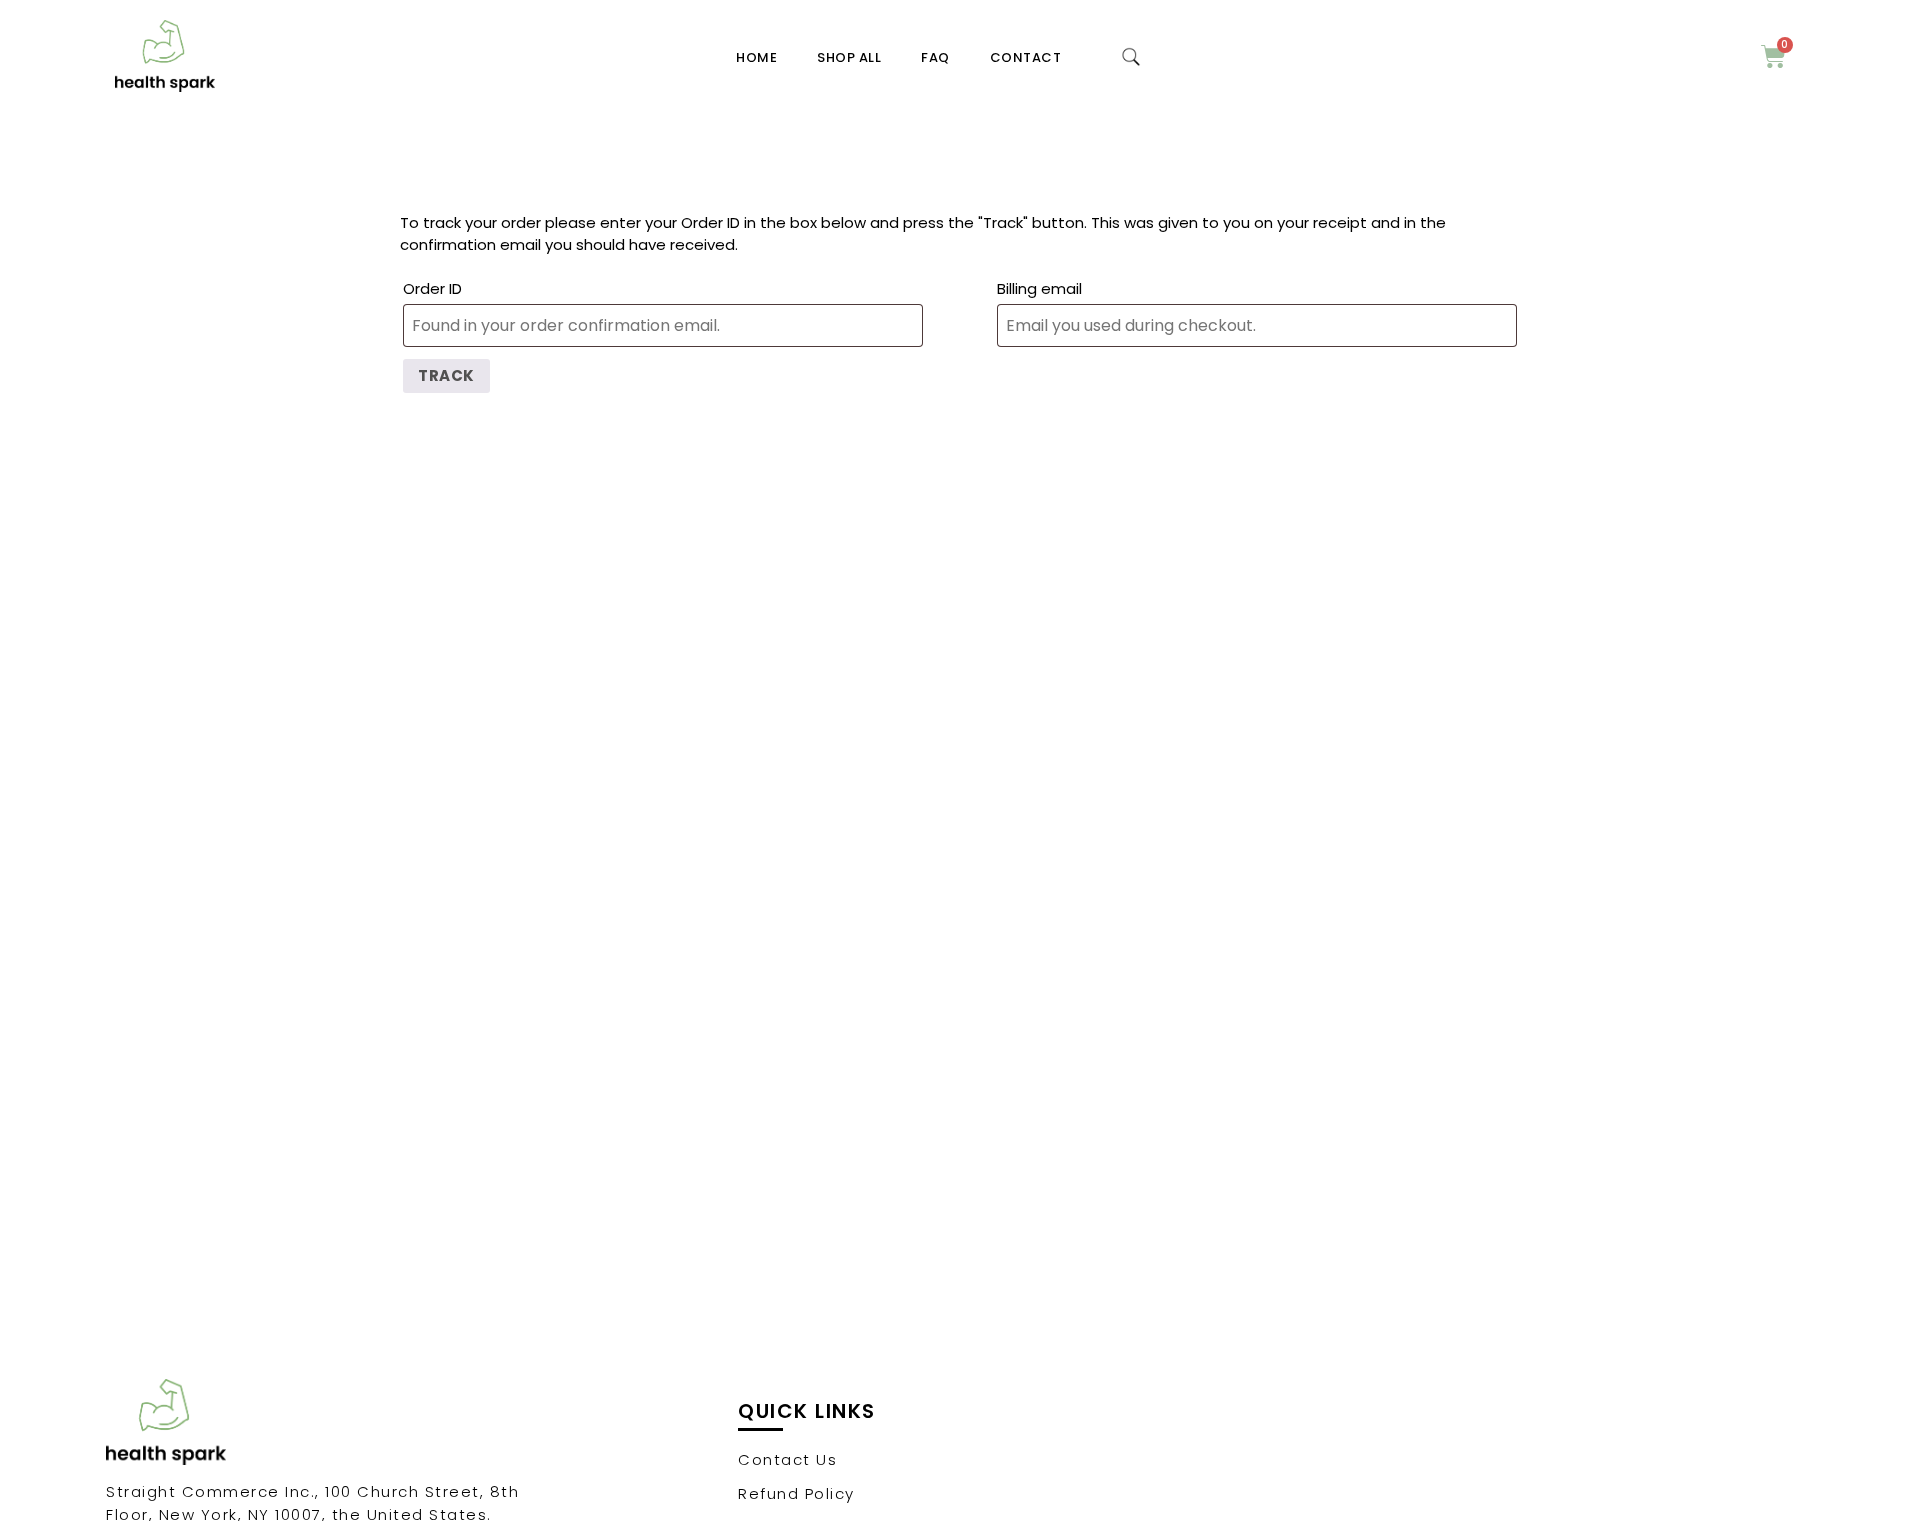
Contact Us (787, 1459)
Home (756, 57)
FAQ (935, 57)
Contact (1026, 57)
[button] (1131, 57)
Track (446, 375)
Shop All (849, 57)
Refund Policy (796, 1493)
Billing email (1039, 288)
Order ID (432, 288)
